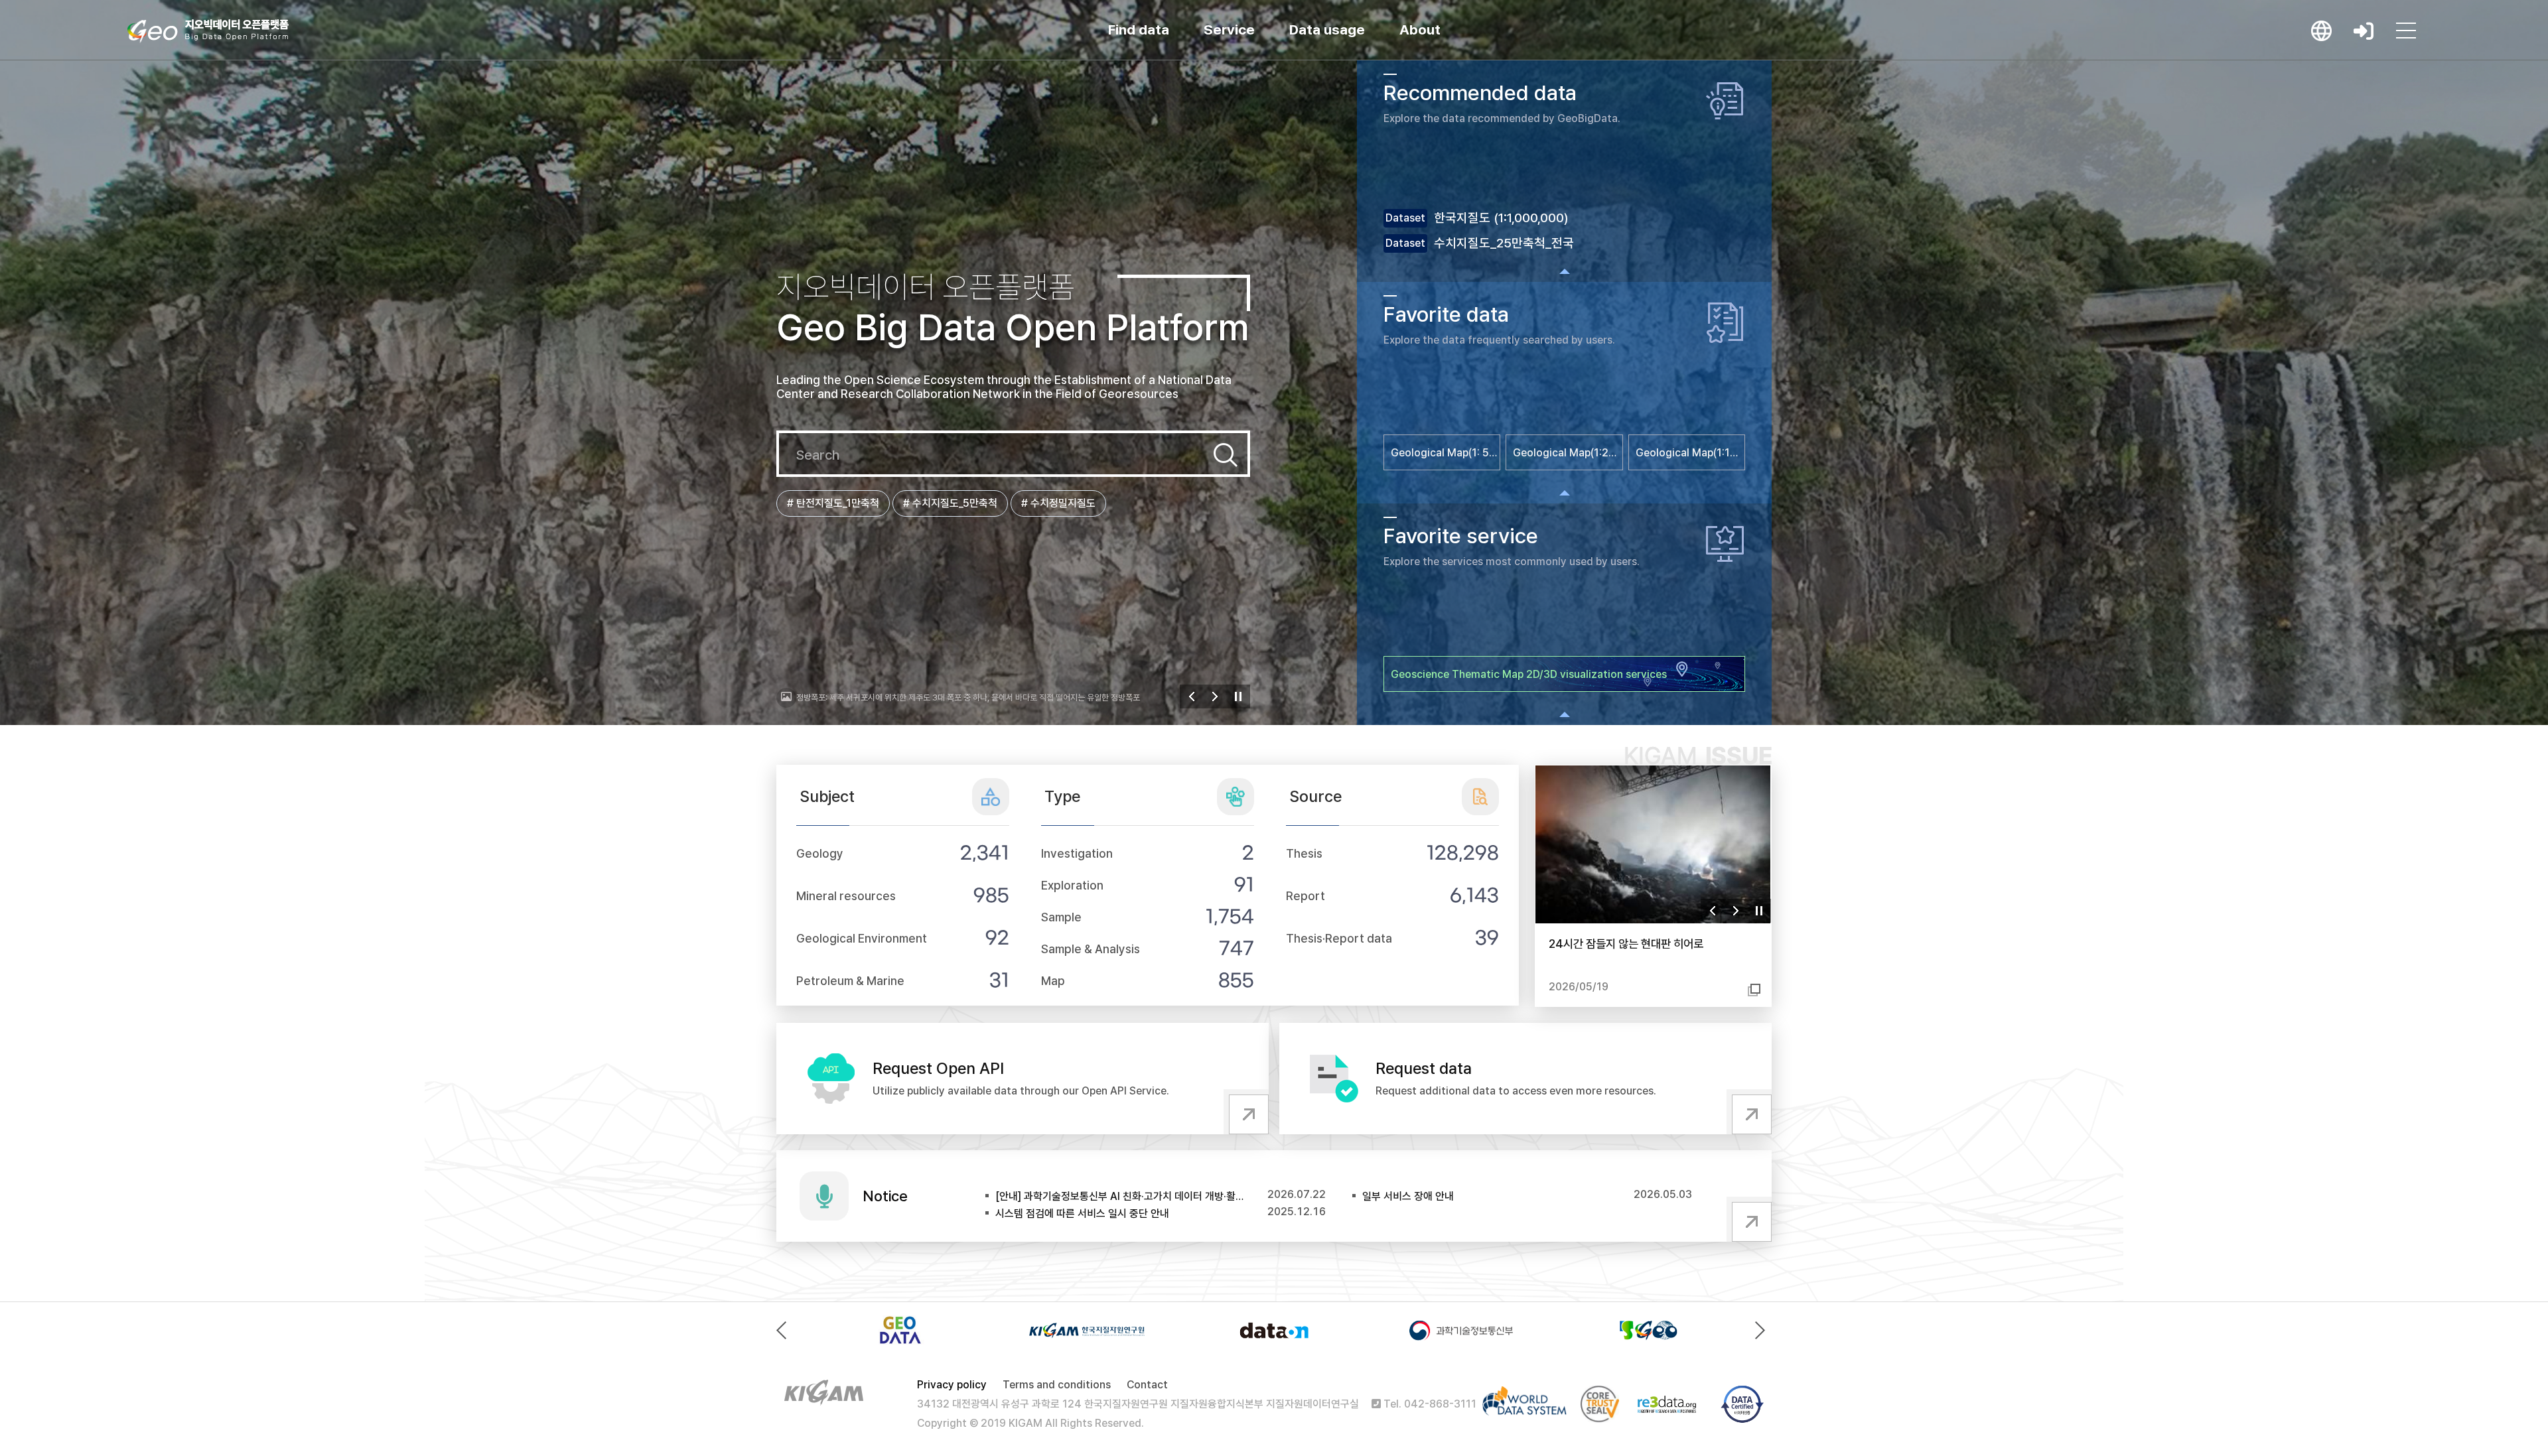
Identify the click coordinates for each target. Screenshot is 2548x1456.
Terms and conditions (1057, 1385)
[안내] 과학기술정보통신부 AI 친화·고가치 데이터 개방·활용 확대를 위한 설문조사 (1121, 1196)
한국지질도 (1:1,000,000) (1501, 218)
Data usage (1327, 30)
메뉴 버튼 (2406, 31)
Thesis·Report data (1339, 938)
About (1420, 30)
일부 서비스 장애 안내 (1408, 1196)
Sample (1061, 917)
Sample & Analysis (1091, 949)
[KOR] (2321, 31)
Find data (1139, 30)
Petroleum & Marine (850, 981)
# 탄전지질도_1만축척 (833, 503)
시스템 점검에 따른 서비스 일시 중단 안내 (1082, 1214)
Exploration (1072, 885)
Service (1229, 30)
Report (1306, 896)
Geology (820, 853)
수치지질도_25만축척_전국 (1504, 243)
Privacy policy (952, 1385)
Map (1053, 981)
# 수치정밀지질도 (1058, 503)
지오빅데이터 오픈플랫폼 (208, 31)
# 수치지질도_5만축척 (950, 503)
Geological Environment (862, 938)
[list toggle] (1564, 271)
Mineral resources (846, 896)
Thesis (1304, 853)
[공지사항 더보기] (1749, 1219)
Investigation (1077, 853)
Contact (1147, 1385)
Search (1226, 455)
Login (2364, 31)
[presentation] (785, 1330)
